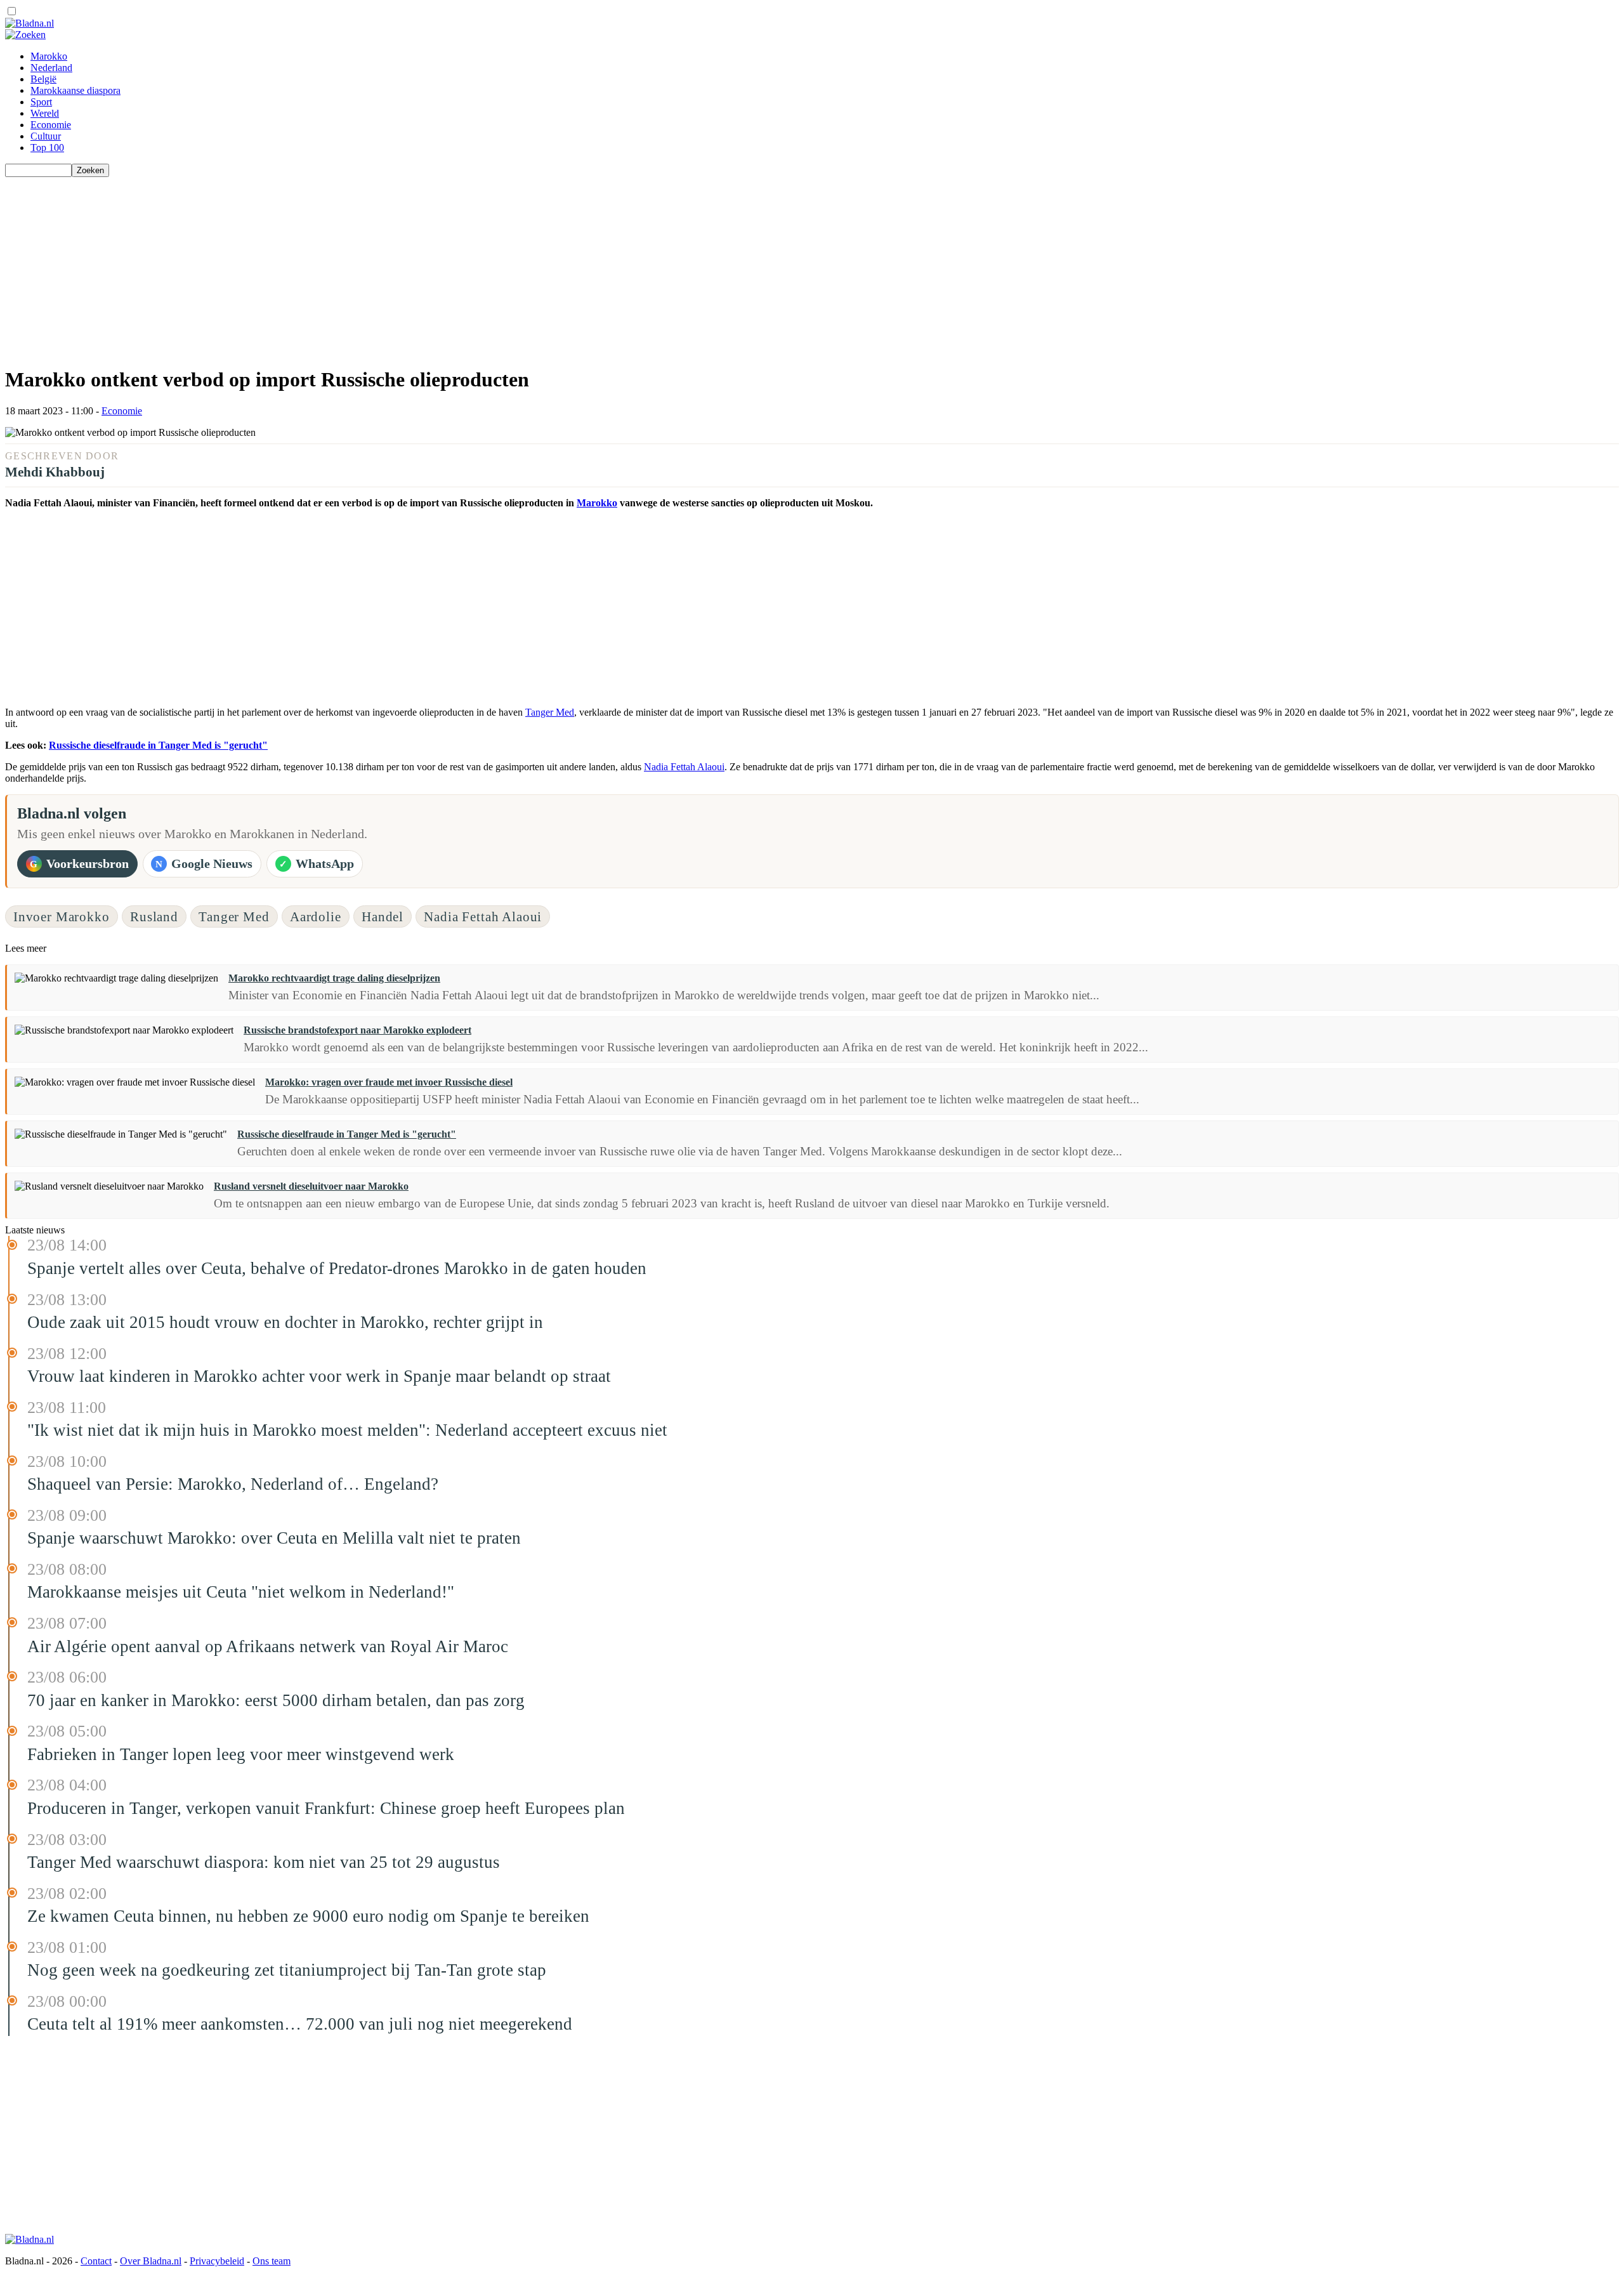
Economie (51, 125)
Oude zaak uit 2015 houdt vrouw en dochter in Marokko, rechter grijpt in (285, 1322)
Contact (96, 2261)
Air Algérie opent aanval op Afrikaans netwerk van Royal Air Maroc (268, 1646)
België (43, 79)
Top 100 (47, 148)
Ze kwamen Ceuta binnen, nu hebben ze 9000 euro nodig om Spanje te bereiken (308, 1916)
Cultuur (46, 136)
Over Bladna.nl (151, 2261)
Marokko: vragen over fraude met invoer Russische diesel (389, 1082)
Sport (41, 102)
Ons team (272, 2261)
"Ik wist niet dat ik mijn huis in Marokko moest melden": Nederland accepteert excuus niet (347, 1430)
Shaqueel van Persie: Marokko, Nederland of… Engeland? (233, 1484)
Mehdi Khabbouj (55, 472)
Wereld (45, 113)
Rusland (154, 916)
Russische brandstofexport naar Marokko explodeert (357, 1030)
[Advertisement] (386, 266)
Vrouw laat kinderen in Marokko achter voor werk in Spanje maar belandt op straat (319, 1376)
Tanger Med (550, 712)
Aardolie (316, 916)
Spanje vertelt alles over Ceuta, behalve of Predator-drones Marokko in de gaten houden (337, 1268)
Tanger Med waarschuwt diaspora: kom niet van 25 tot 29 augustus (264, 1862)
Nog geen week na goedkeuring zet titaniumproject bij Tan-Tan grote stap (287, 1970)
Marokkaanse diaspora (75, 90)
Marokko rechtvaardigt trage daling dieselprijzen (334, 978)
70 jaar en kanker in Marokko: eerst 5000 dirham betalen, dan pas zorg (276, 1700)
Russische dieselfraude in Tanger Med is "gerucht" (158, 745)
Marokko (49, 56)
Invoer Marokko (62, 916)
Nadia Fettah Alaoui (684, 767)
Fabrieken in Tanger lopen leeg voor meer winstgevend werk (241, 1754)
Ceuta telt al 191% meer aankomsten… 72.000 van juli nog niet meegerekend (300, 2024)
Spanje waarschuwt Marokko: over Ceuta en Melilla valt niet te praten (274, 1538)
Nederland (51, 68)
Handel (383, 916)
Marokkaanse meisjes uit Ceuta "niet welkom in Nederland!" (241, 1592)
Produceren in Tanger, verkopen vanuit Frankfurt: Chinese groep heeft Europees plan (326, 1808)
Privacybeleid (217, 2261)
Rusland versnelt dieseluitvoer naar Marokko (311, 1186)
